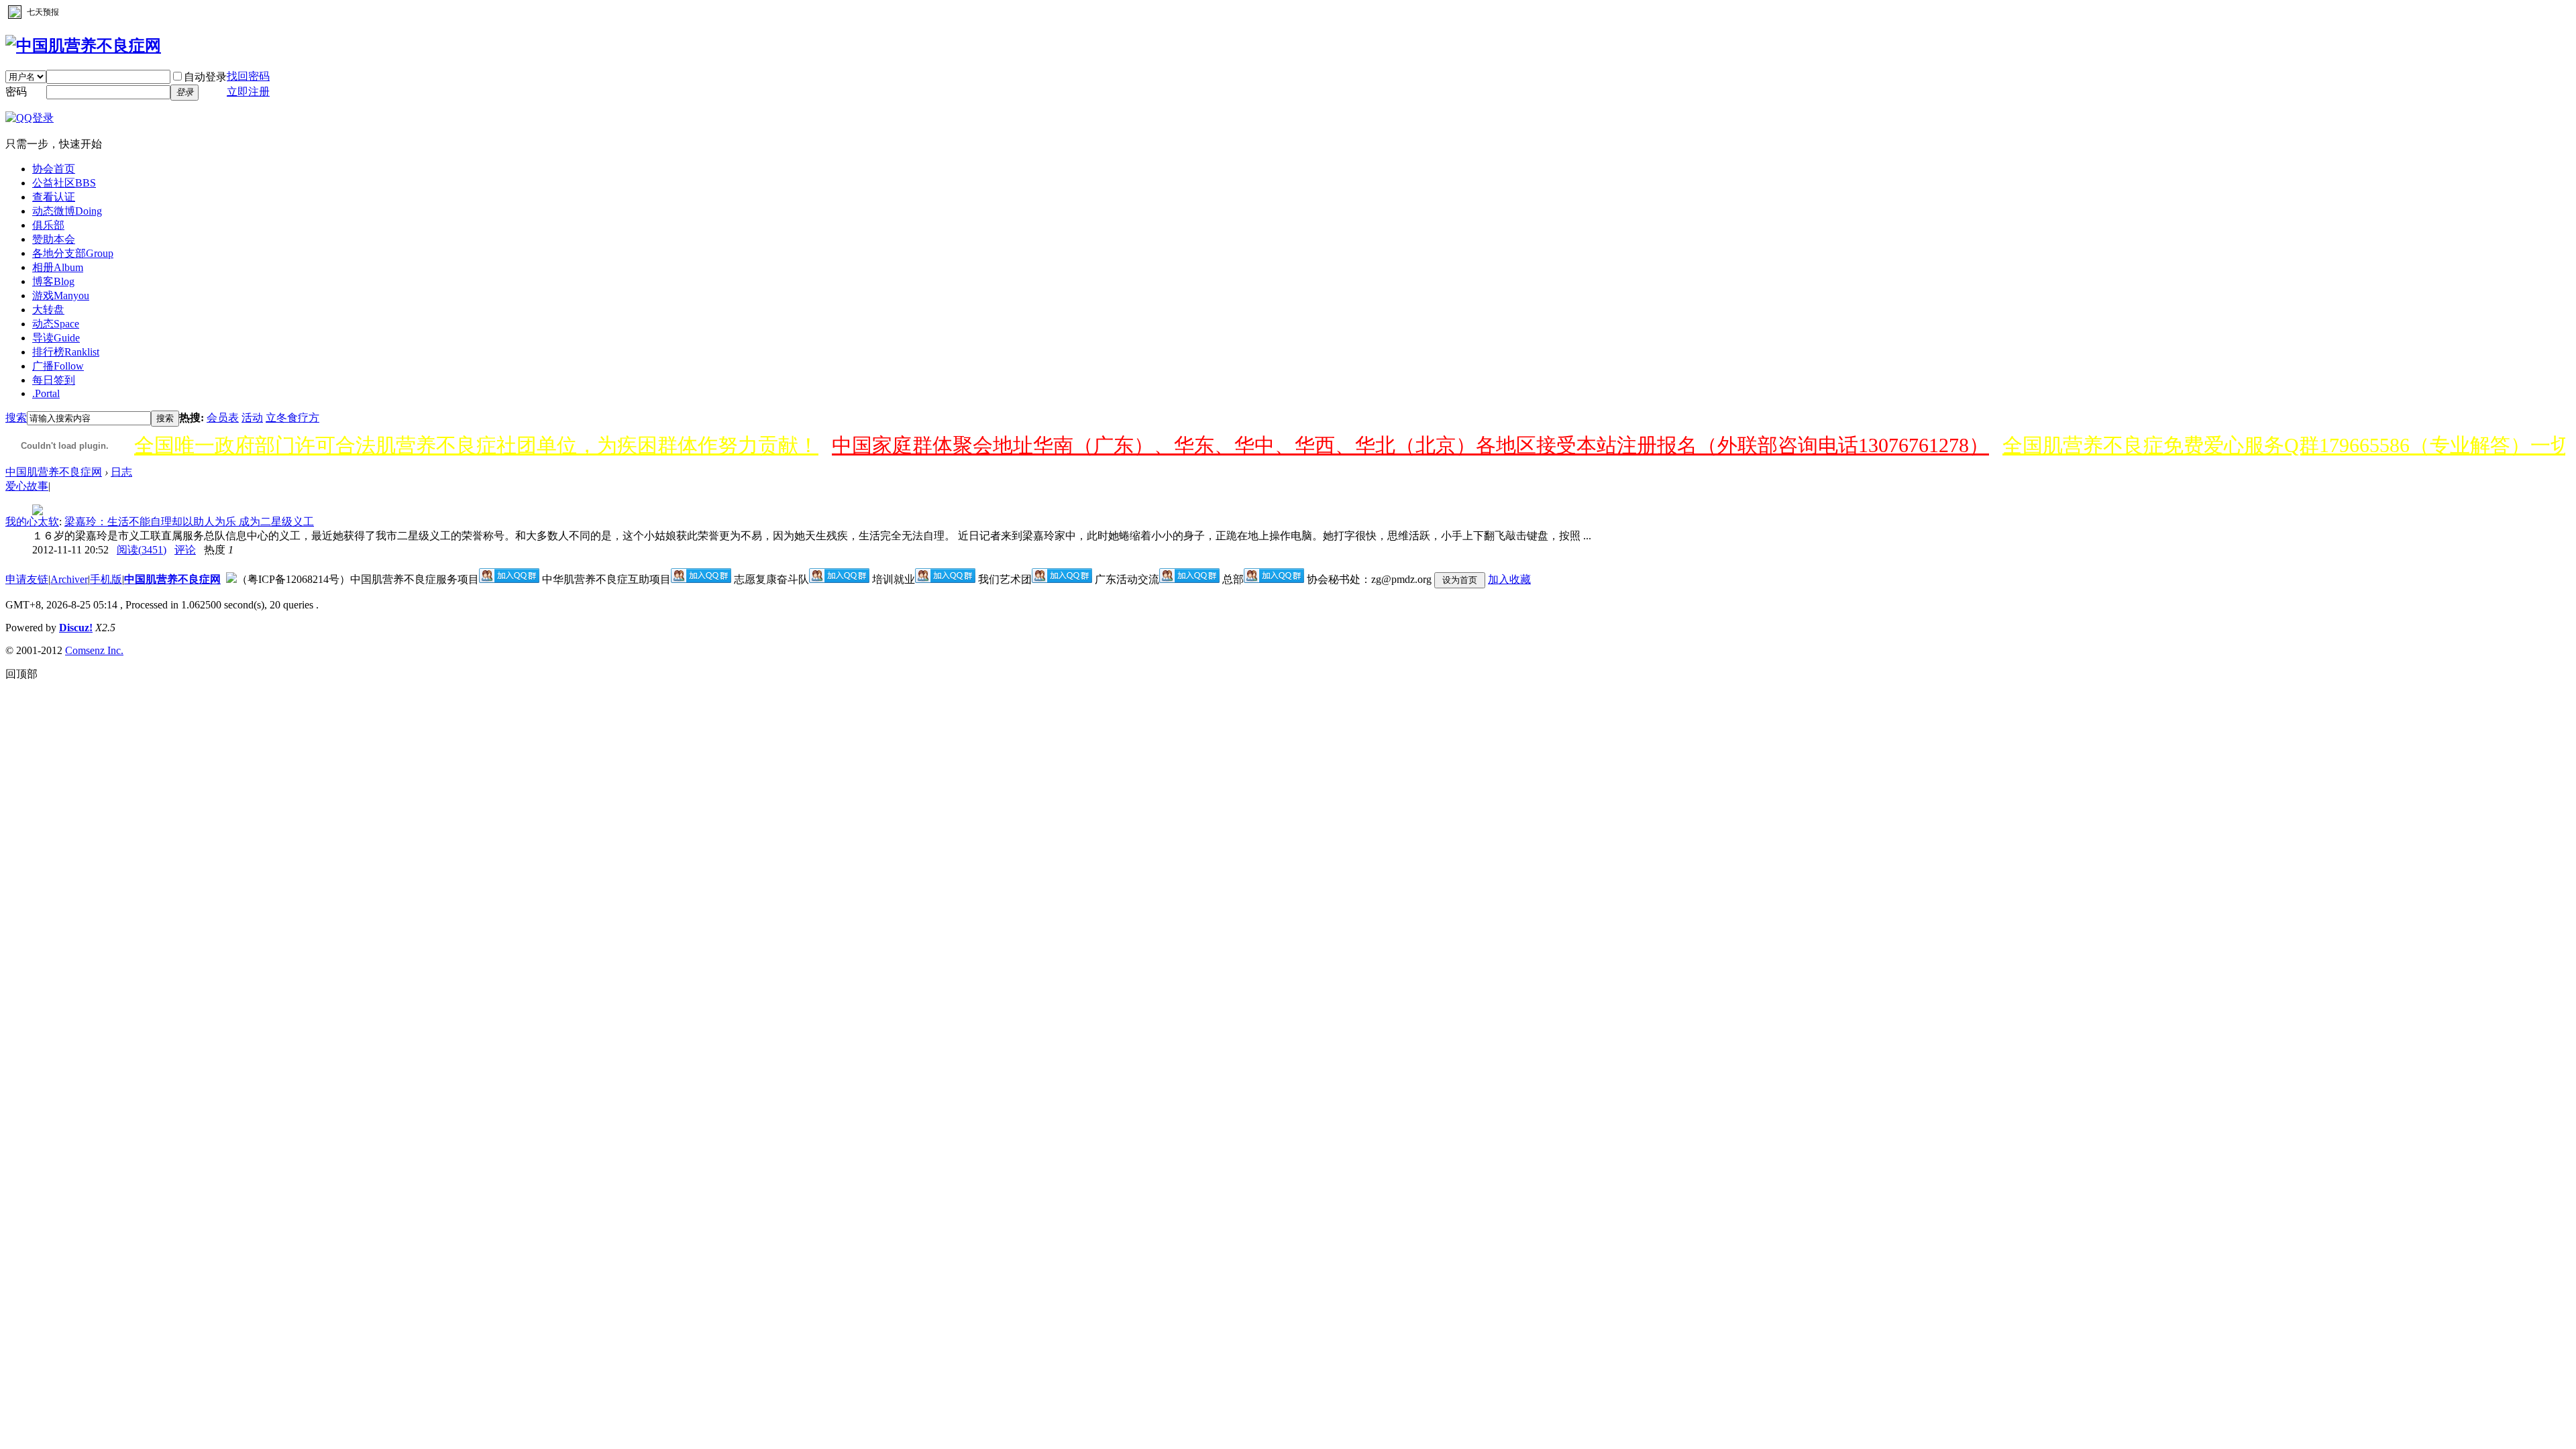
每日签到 (54, 380)
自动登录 (205, 77)
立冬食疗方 (292, 418)
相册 (58, 267)
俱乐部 (48, 225)
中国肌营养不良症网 (54, 472)
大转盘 (48, 310)
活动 (252, 418)
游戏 (61, 296)
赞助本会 (54, 239)
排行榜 (66, 352)
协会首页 (54, 169)
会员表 (223, 418)
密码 (16, 92)
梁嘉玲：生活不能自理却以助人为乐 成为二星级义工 (189, 522)
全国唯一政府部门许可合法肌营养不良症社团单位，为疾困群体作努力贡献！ (476, 445)
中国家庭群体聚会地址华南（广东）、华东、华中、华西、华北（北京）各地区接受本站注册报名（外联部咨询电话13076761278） (1410, 445)
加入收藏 (1509, 579)
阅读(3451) (142, 550)
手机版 (106, 579)
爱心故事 (27, 486)
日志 (121, 472)
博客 (53, 281)
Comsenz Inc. (94, 650)
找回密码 (248, 76)
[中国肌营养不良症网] (83, 46)
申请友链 (27, 579)
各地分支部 (73, 253)
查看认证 (54, 197)
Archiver (69, 579)
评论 (185, 550)
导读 (56, 338)
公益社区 (64, 183)
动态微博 (67, 211)
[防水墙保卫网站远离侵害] (231, 579)
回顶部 (21, 674)
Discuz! (76, 628)
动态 (56, 324)
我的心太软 (32, 522)
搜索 (16, 418)
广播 (58, 366)
